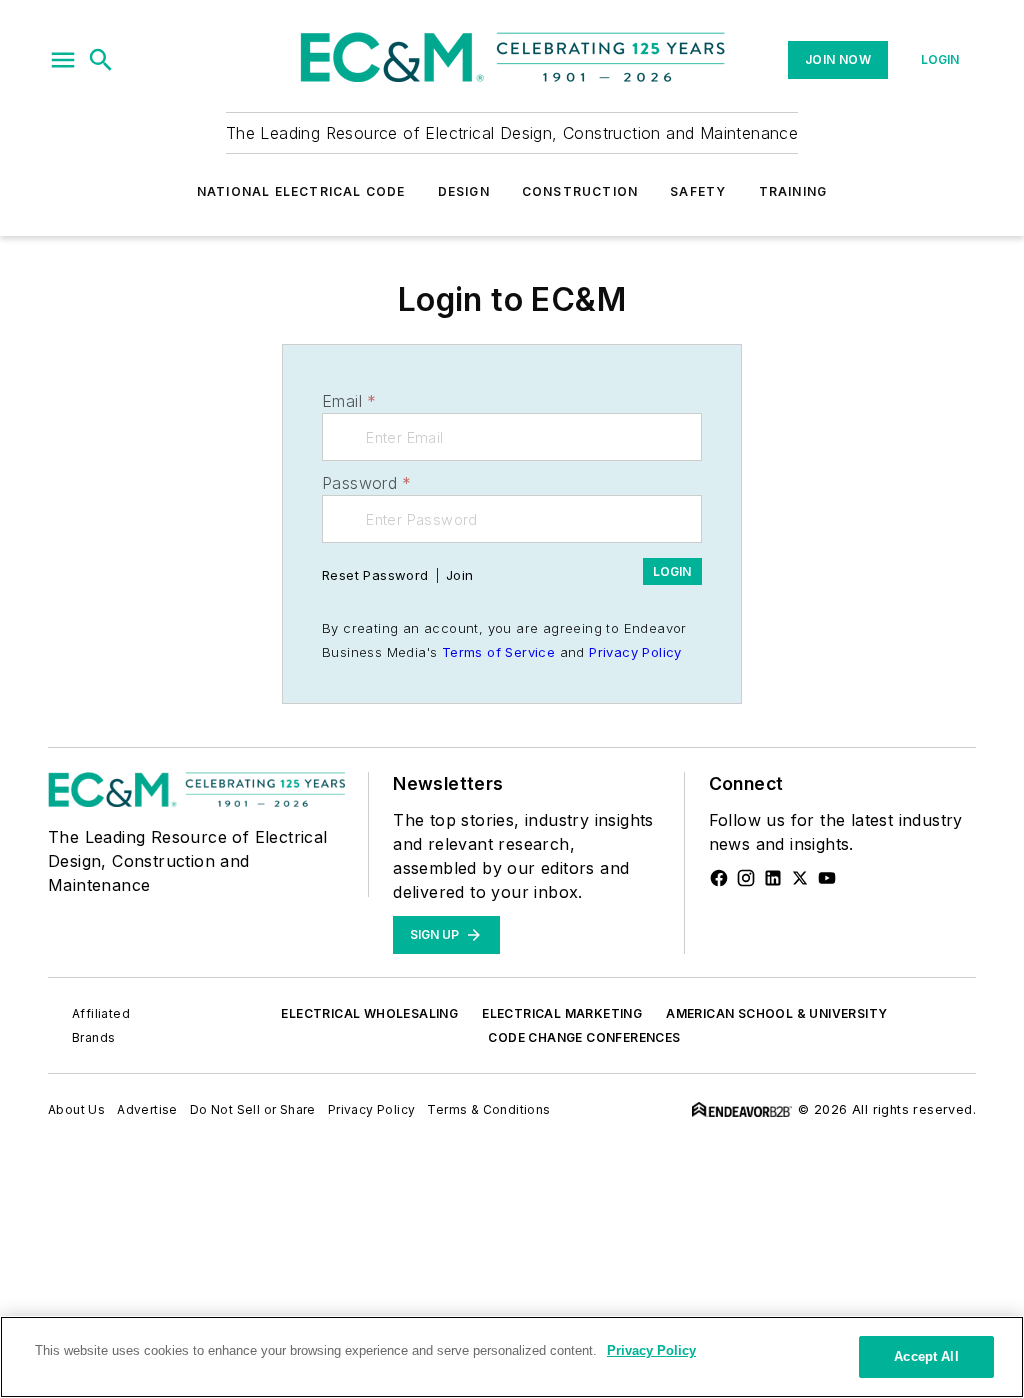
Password (367, 483)
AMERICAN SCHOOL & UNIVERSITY (776, 1013)
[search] (101, 60)
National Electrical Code (301, 191)
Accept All (926, 1356)
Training (793, 191)
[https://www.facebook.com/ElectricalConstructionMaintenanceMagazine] (719, 878)
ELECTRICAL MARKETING (562, 1013)
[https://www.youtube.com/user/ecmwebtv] (827, 878)
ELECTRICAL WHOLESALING (369, 1013)
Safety (698, 191)
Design (464, 191)
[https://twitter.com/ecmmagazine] (800, 878)
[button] (63, 60)
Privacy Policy (635, 652)
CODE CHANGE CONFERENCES (584, 1037)
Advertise (147, 1109)
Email (349, 401)
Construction (580, 191)
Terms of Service (498, 652)
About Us (76, 1109)
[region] (512, 1357)
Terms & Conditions (488, 1109)
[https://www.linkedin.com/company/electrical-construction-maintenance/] (773, 878)
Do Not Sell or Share (253, 1109)
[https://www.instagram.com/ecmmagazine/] (746, 878)
